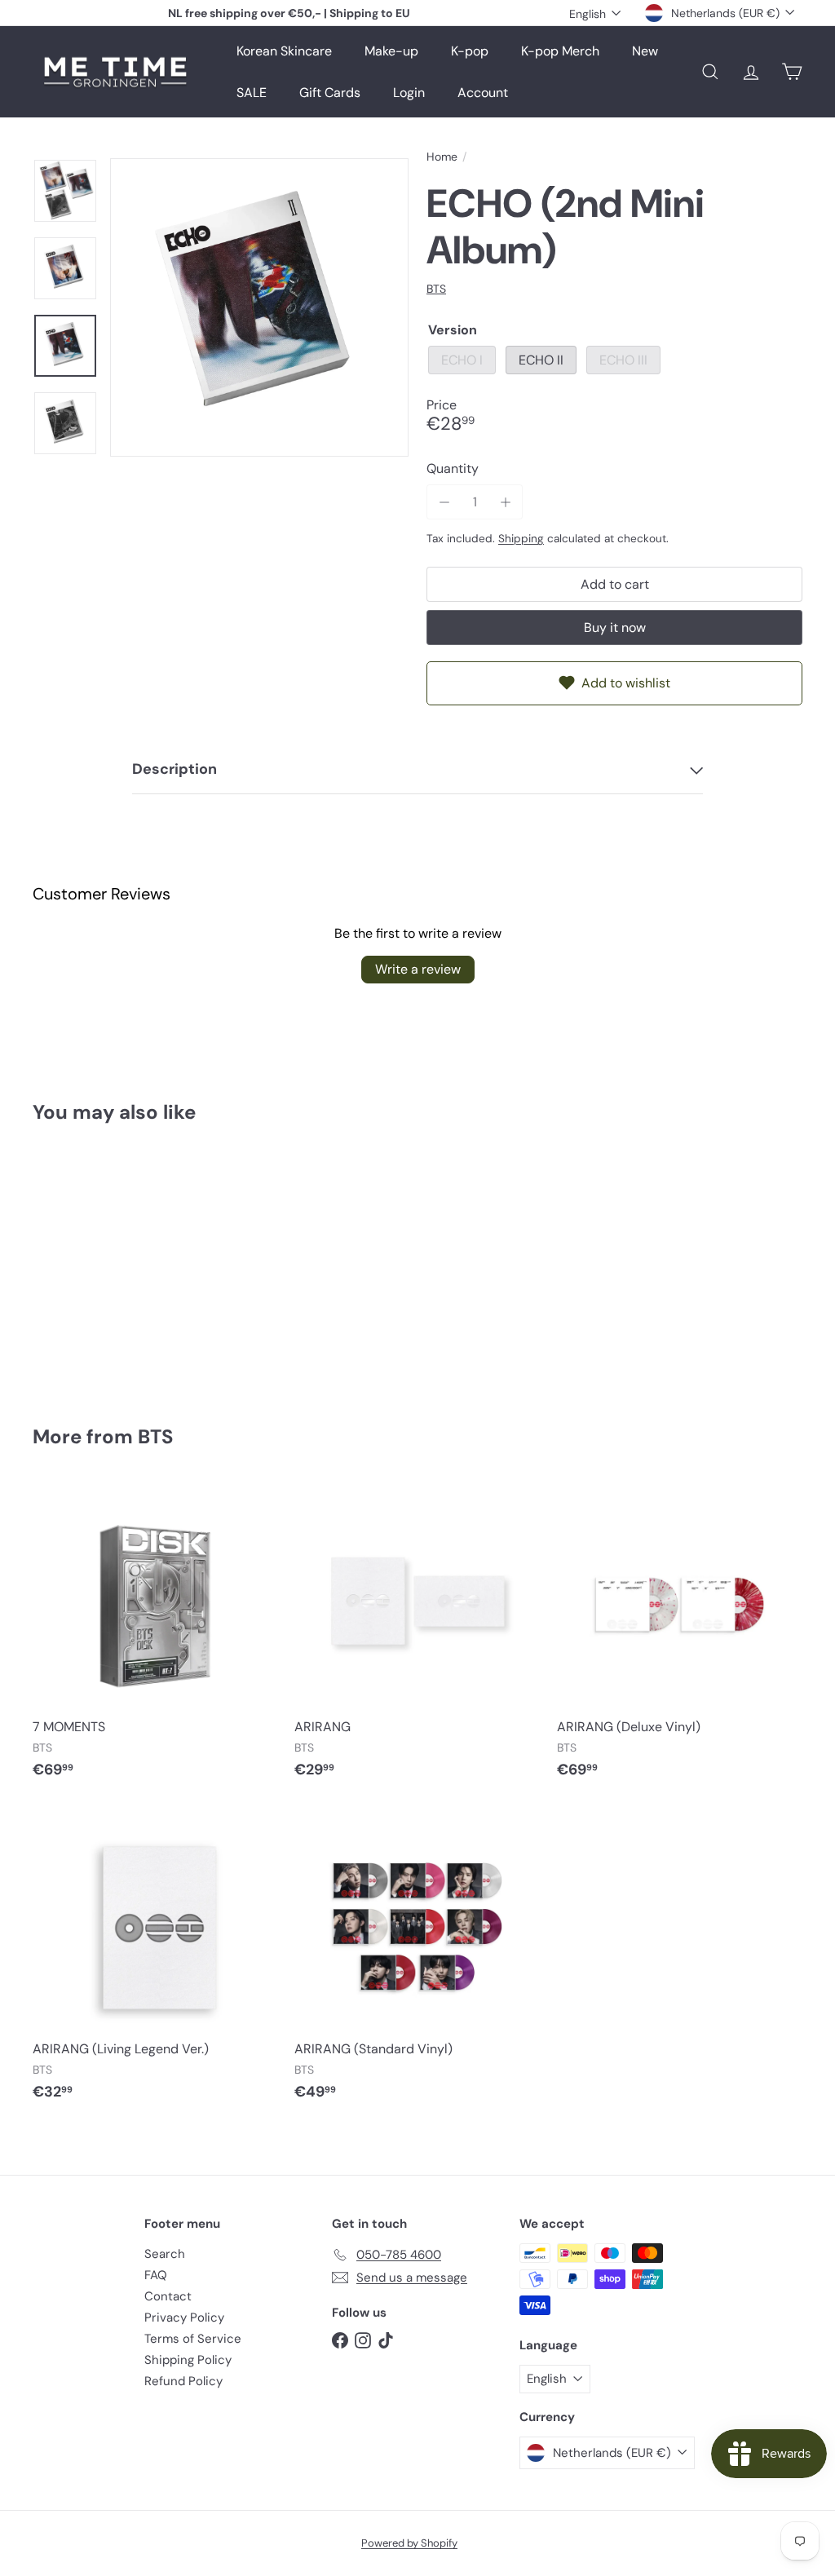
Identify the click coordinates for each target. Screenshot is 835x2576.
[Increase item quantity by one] (505, 502)
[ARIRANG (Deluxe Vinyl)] (680, 1639)
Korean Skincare (284, 51)
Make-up (391, 51)
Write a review (418, 969)
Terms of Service (193, 2339)
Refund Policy (183, 2381)
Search (165, 2254)
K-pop (470, 51)
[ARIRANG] (417, 1639)
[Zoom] (259, 307)
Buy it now (615, 627)
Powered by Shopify (409, 2543)
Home (442, 157)
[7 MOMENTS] (155, 1639)
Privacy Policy (184, 2318)
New (645, 51)
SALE (252, 93)
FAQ (156, 2275)
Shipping (521, 539)
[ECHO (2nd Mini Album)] (90, 1263)
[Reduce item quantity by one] (444, 502)
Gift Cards (330, 93)
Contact (168, 2296)
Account (483, 93)
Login (409, 93)
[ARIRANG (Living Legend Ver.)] (155, 1961)
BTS (155, 1436)
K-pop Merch (560, 51)
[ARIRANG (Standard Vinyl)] (417, 1961)
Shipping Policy (188, 2360)
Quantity (453, 468)
